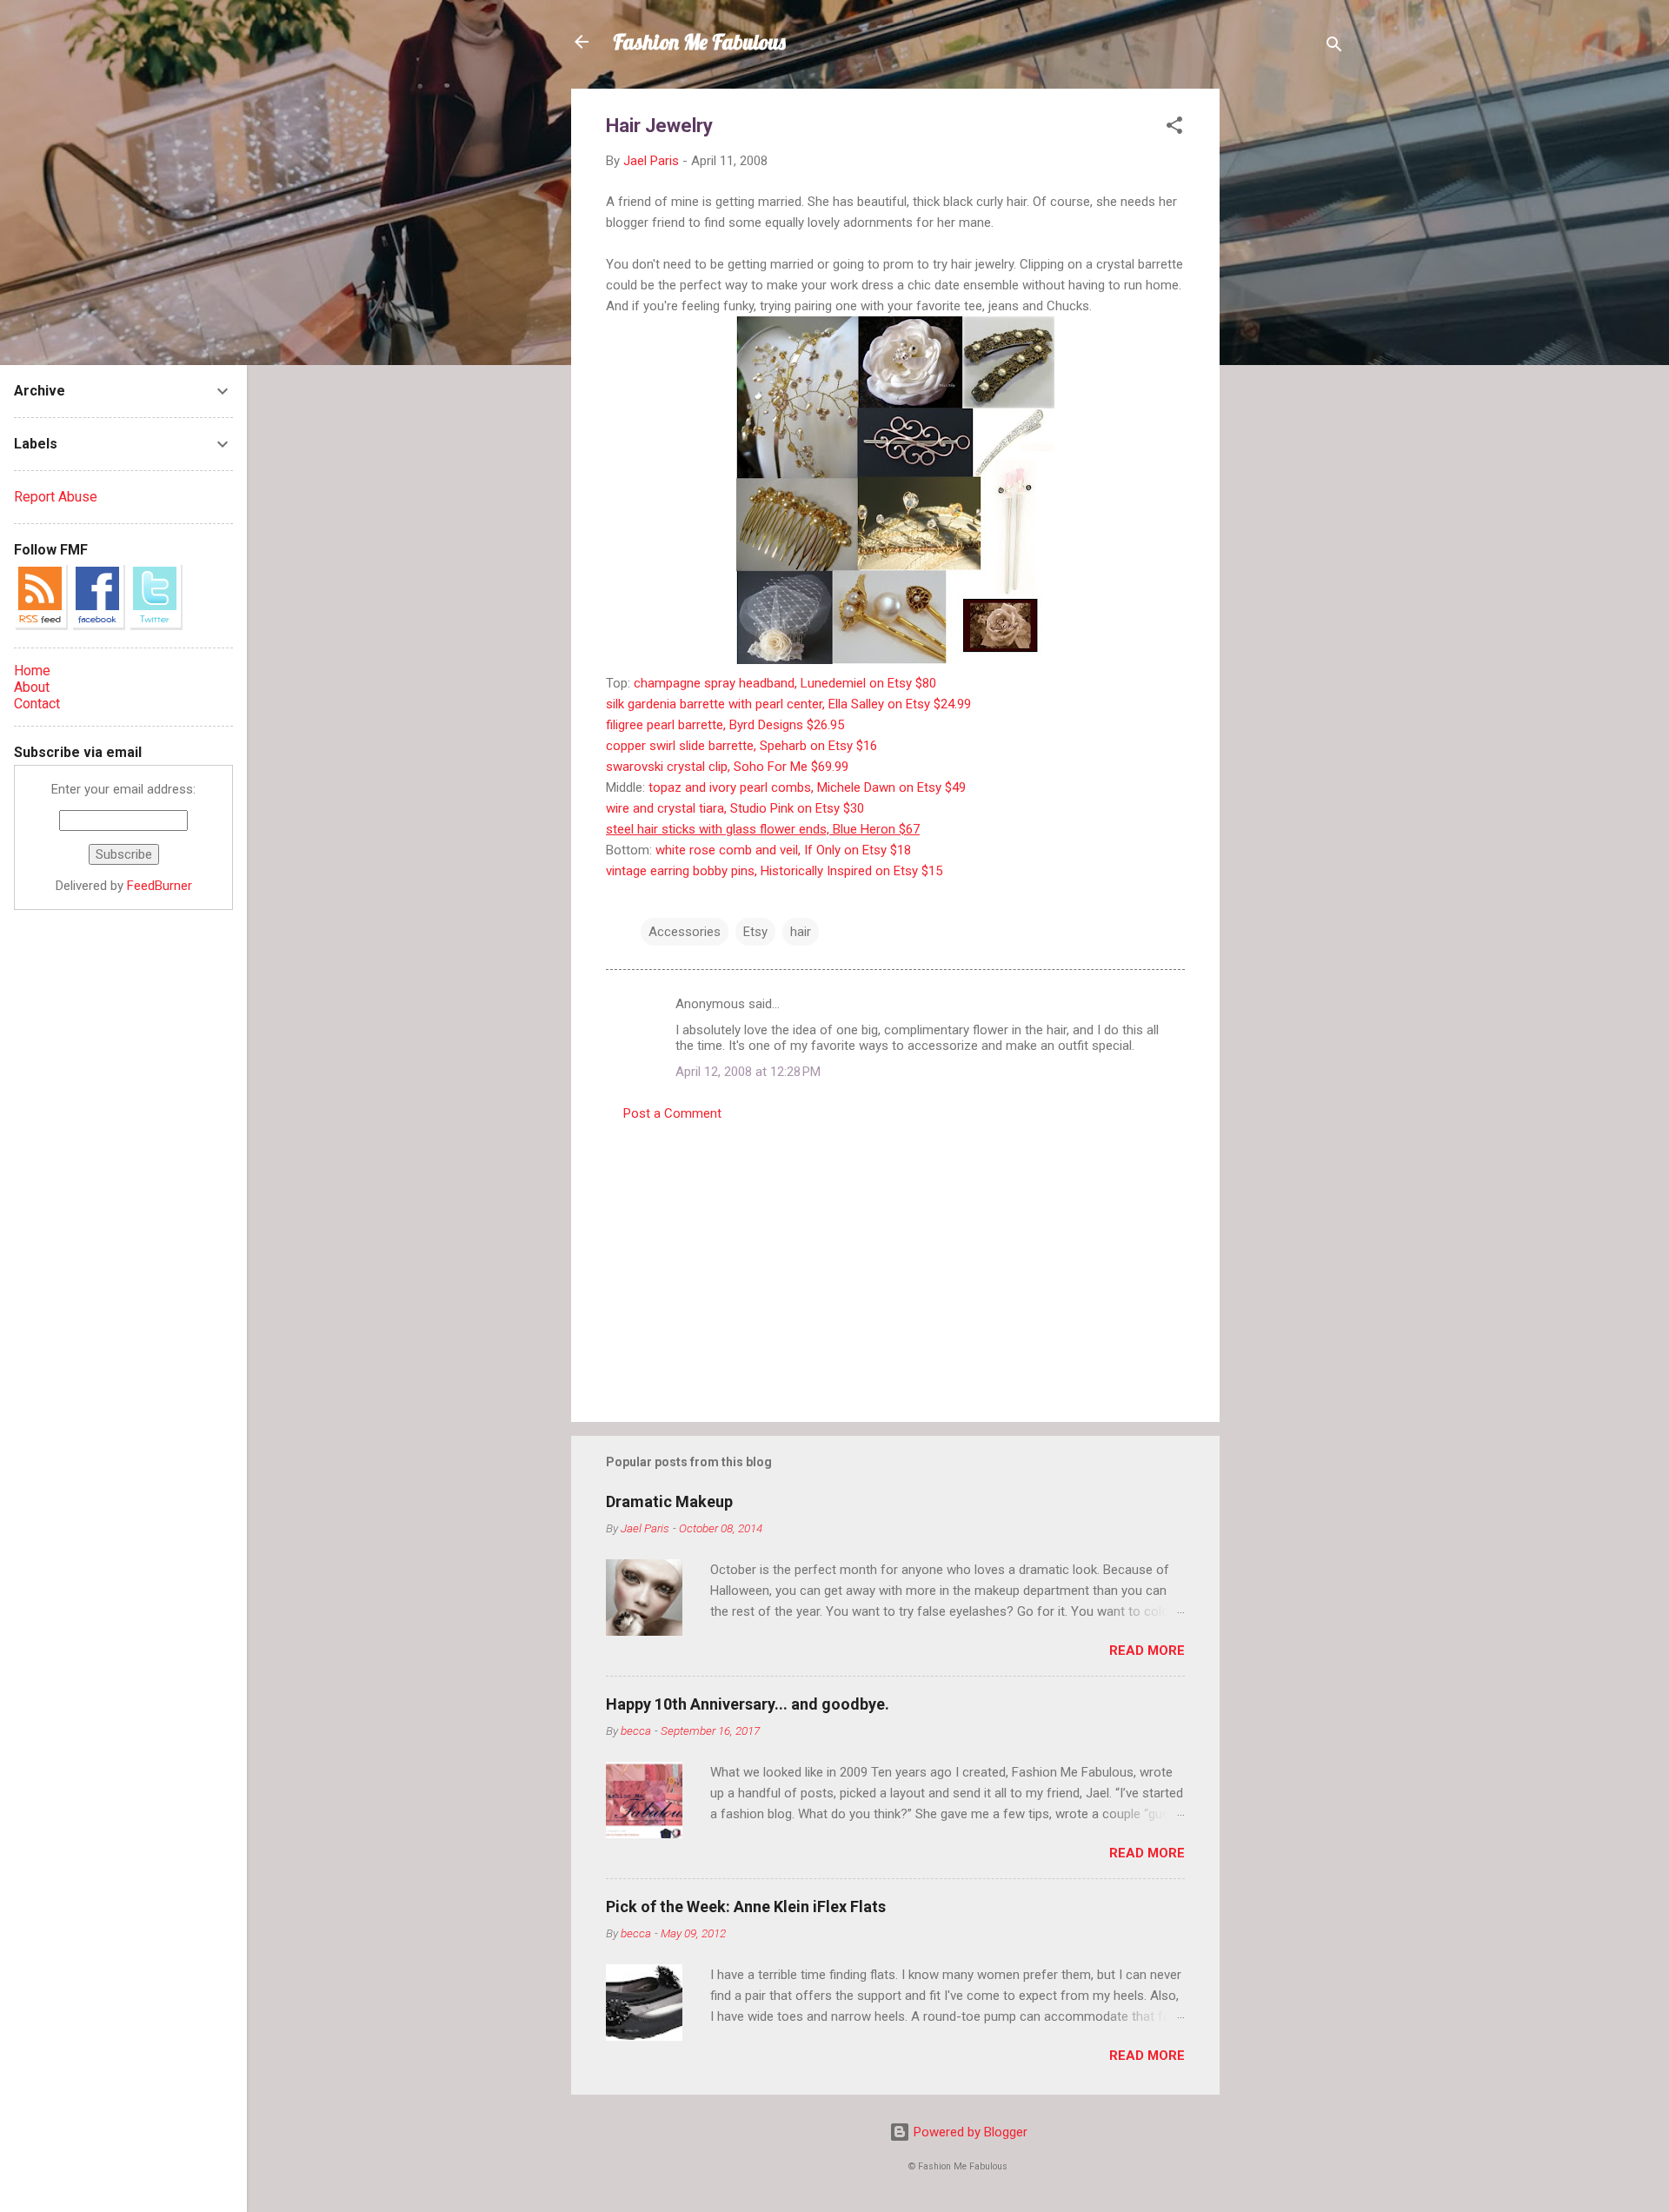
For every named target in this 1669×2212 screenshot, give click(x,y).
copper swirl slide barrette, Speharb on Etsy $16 (741, 746)
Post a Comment (672, 1113)
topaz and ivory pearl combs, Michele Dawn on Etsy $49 (807, 787)
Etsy (755, 932)
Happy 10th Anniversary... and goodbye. (748, 1704)
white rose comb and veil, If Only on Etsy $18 (783, 850)
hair (801, 932)
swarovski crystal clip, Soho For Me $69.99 (727, 767)
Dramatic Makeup (669, 1501)
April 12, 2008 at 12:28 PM (748, 1072)
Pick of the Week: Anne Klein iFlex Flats (746, 1906)
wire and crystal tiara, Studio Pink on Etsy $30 (735, 808)
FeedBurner (160, 886)
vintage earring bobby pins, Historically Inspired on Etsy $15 (774, 871)
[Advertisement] (1289, 349)
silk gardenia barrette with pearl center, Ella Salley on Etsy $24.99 (788, 704)
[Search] (1334, 47)
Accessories (685, 932)
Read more (1147, 1651)
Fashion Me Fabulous (699, 42)
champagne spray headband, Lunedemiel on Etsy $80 (785, 683)
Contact (37, 704)
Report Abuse (56, 497)
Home (32, 671)
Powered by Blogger (969, 2132)
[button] (1174, 128)
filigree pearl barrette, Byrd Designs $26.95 (725, 725)
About (32, 687)
